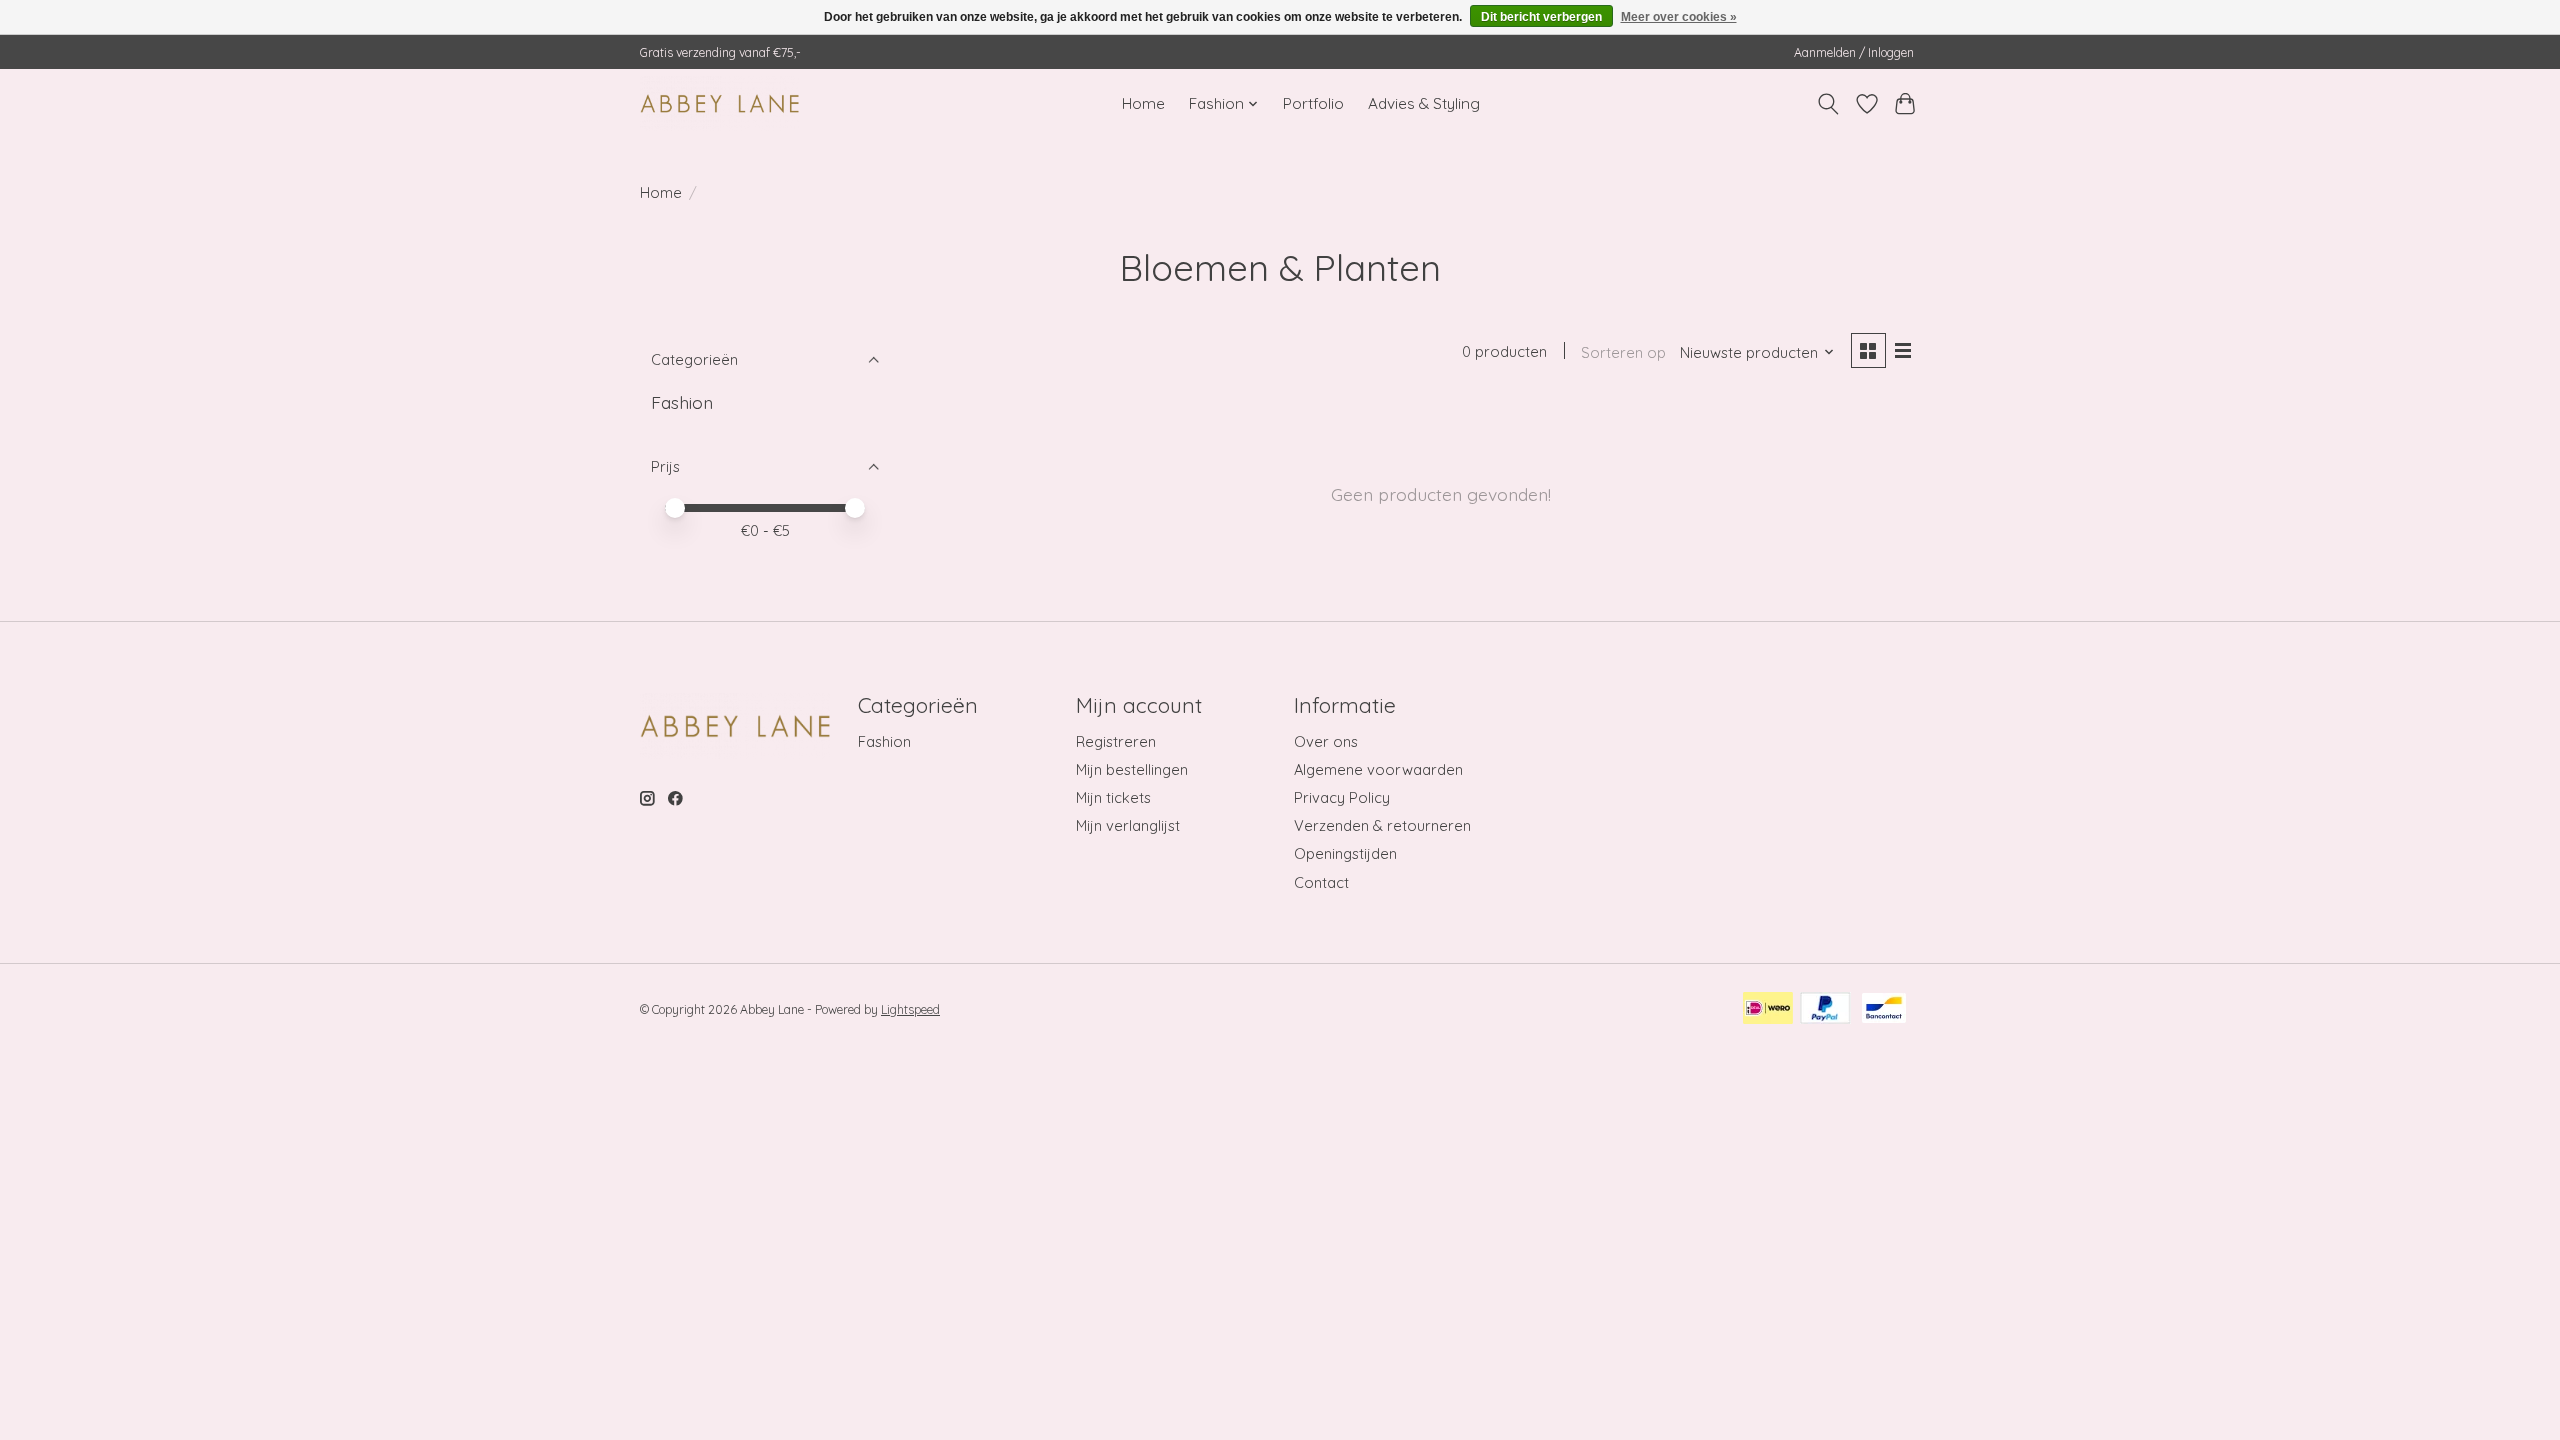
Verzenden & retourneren (1382, 825)
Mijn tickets (1113, 797)
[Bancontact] (1884, 1009)
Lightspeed (910, 1009)
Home (1143, 103)
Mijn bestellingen (1132, 769)
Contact (1321, 882)
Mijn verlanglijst (1128, 825)
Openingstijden (1345, 853)
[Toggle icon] (1828, 104)
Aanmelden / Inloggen (1854, 52)
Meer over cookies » (1679, 17)
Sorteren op (1623, 352)
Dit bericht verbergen (1541, 17)
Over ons (1326, 741)
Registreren (1116, 741)
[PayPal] (1825, 1009)
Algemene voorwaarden (1378, 769)
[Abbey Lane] (719, 103)
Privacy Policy (1342, 797)
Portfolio (1313, 103)
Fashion (682, 402)
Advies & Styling (1424, 103)
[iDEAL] (1768, 1009)
